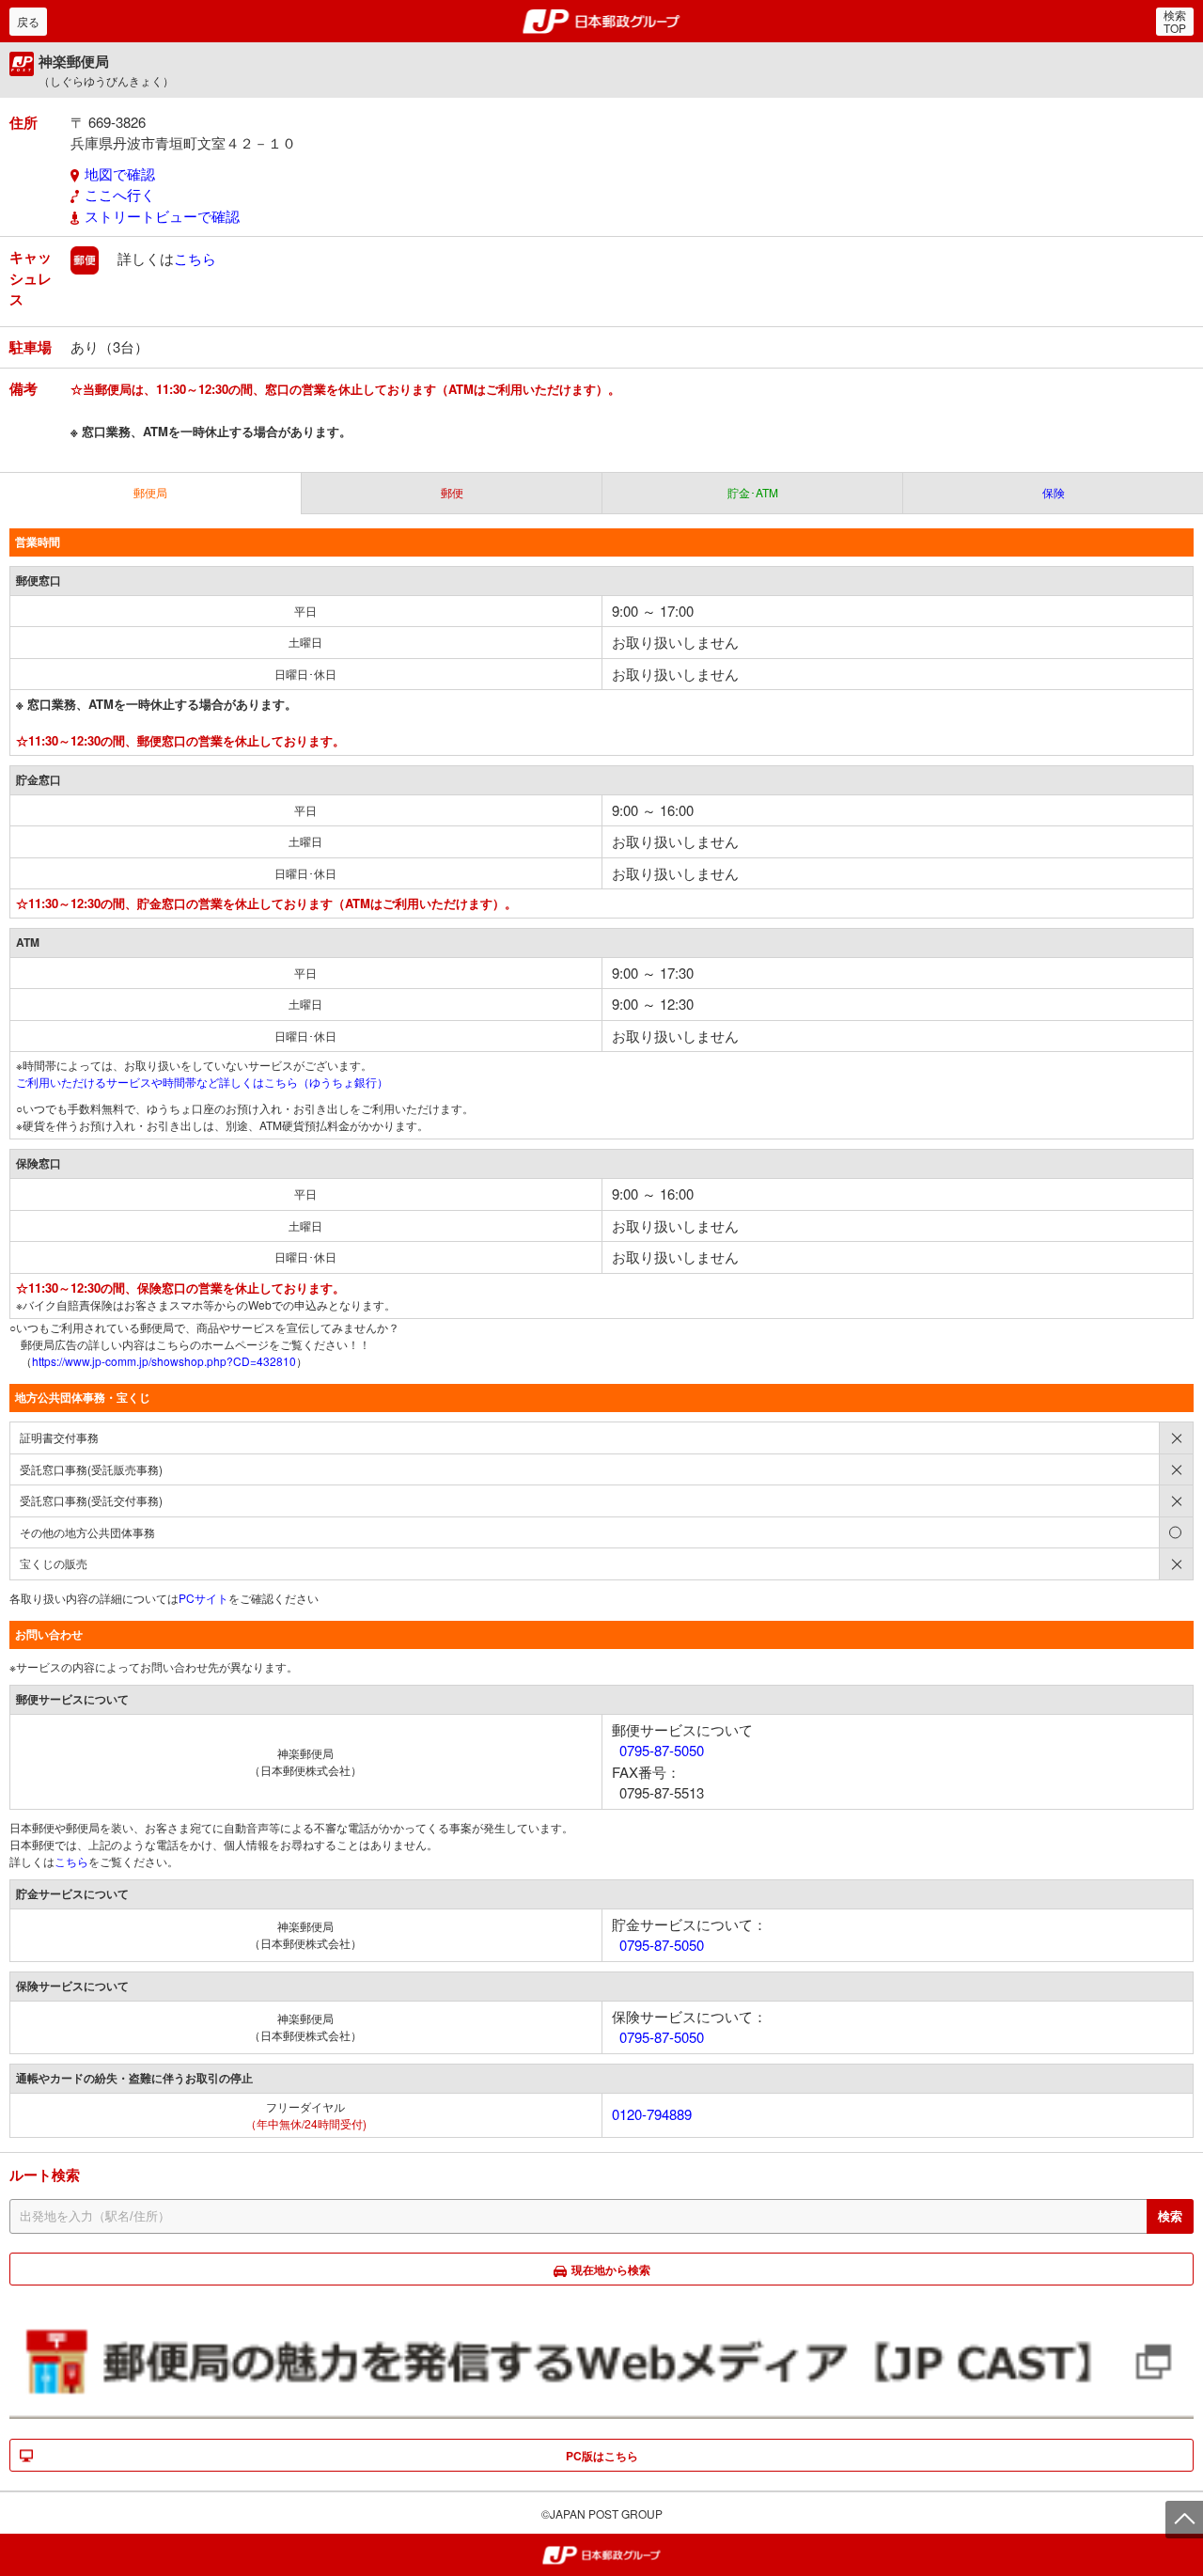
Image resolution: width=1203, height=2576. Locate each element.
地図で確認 (120, 173)
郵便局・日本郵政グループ (602, 22)
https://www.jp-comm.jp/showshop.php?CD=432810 (164, 1361)
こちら (195, 258)
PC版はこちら (602, 2456)
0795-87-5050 (662, 1750)
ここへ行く (120, 194)
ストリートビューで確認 (162, 216)
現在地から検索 (611, 2270)
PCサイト (203, 1598)
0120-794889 (652, 2114)
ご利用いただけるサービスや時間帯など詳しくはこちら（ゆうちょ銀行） (202, 1082)
